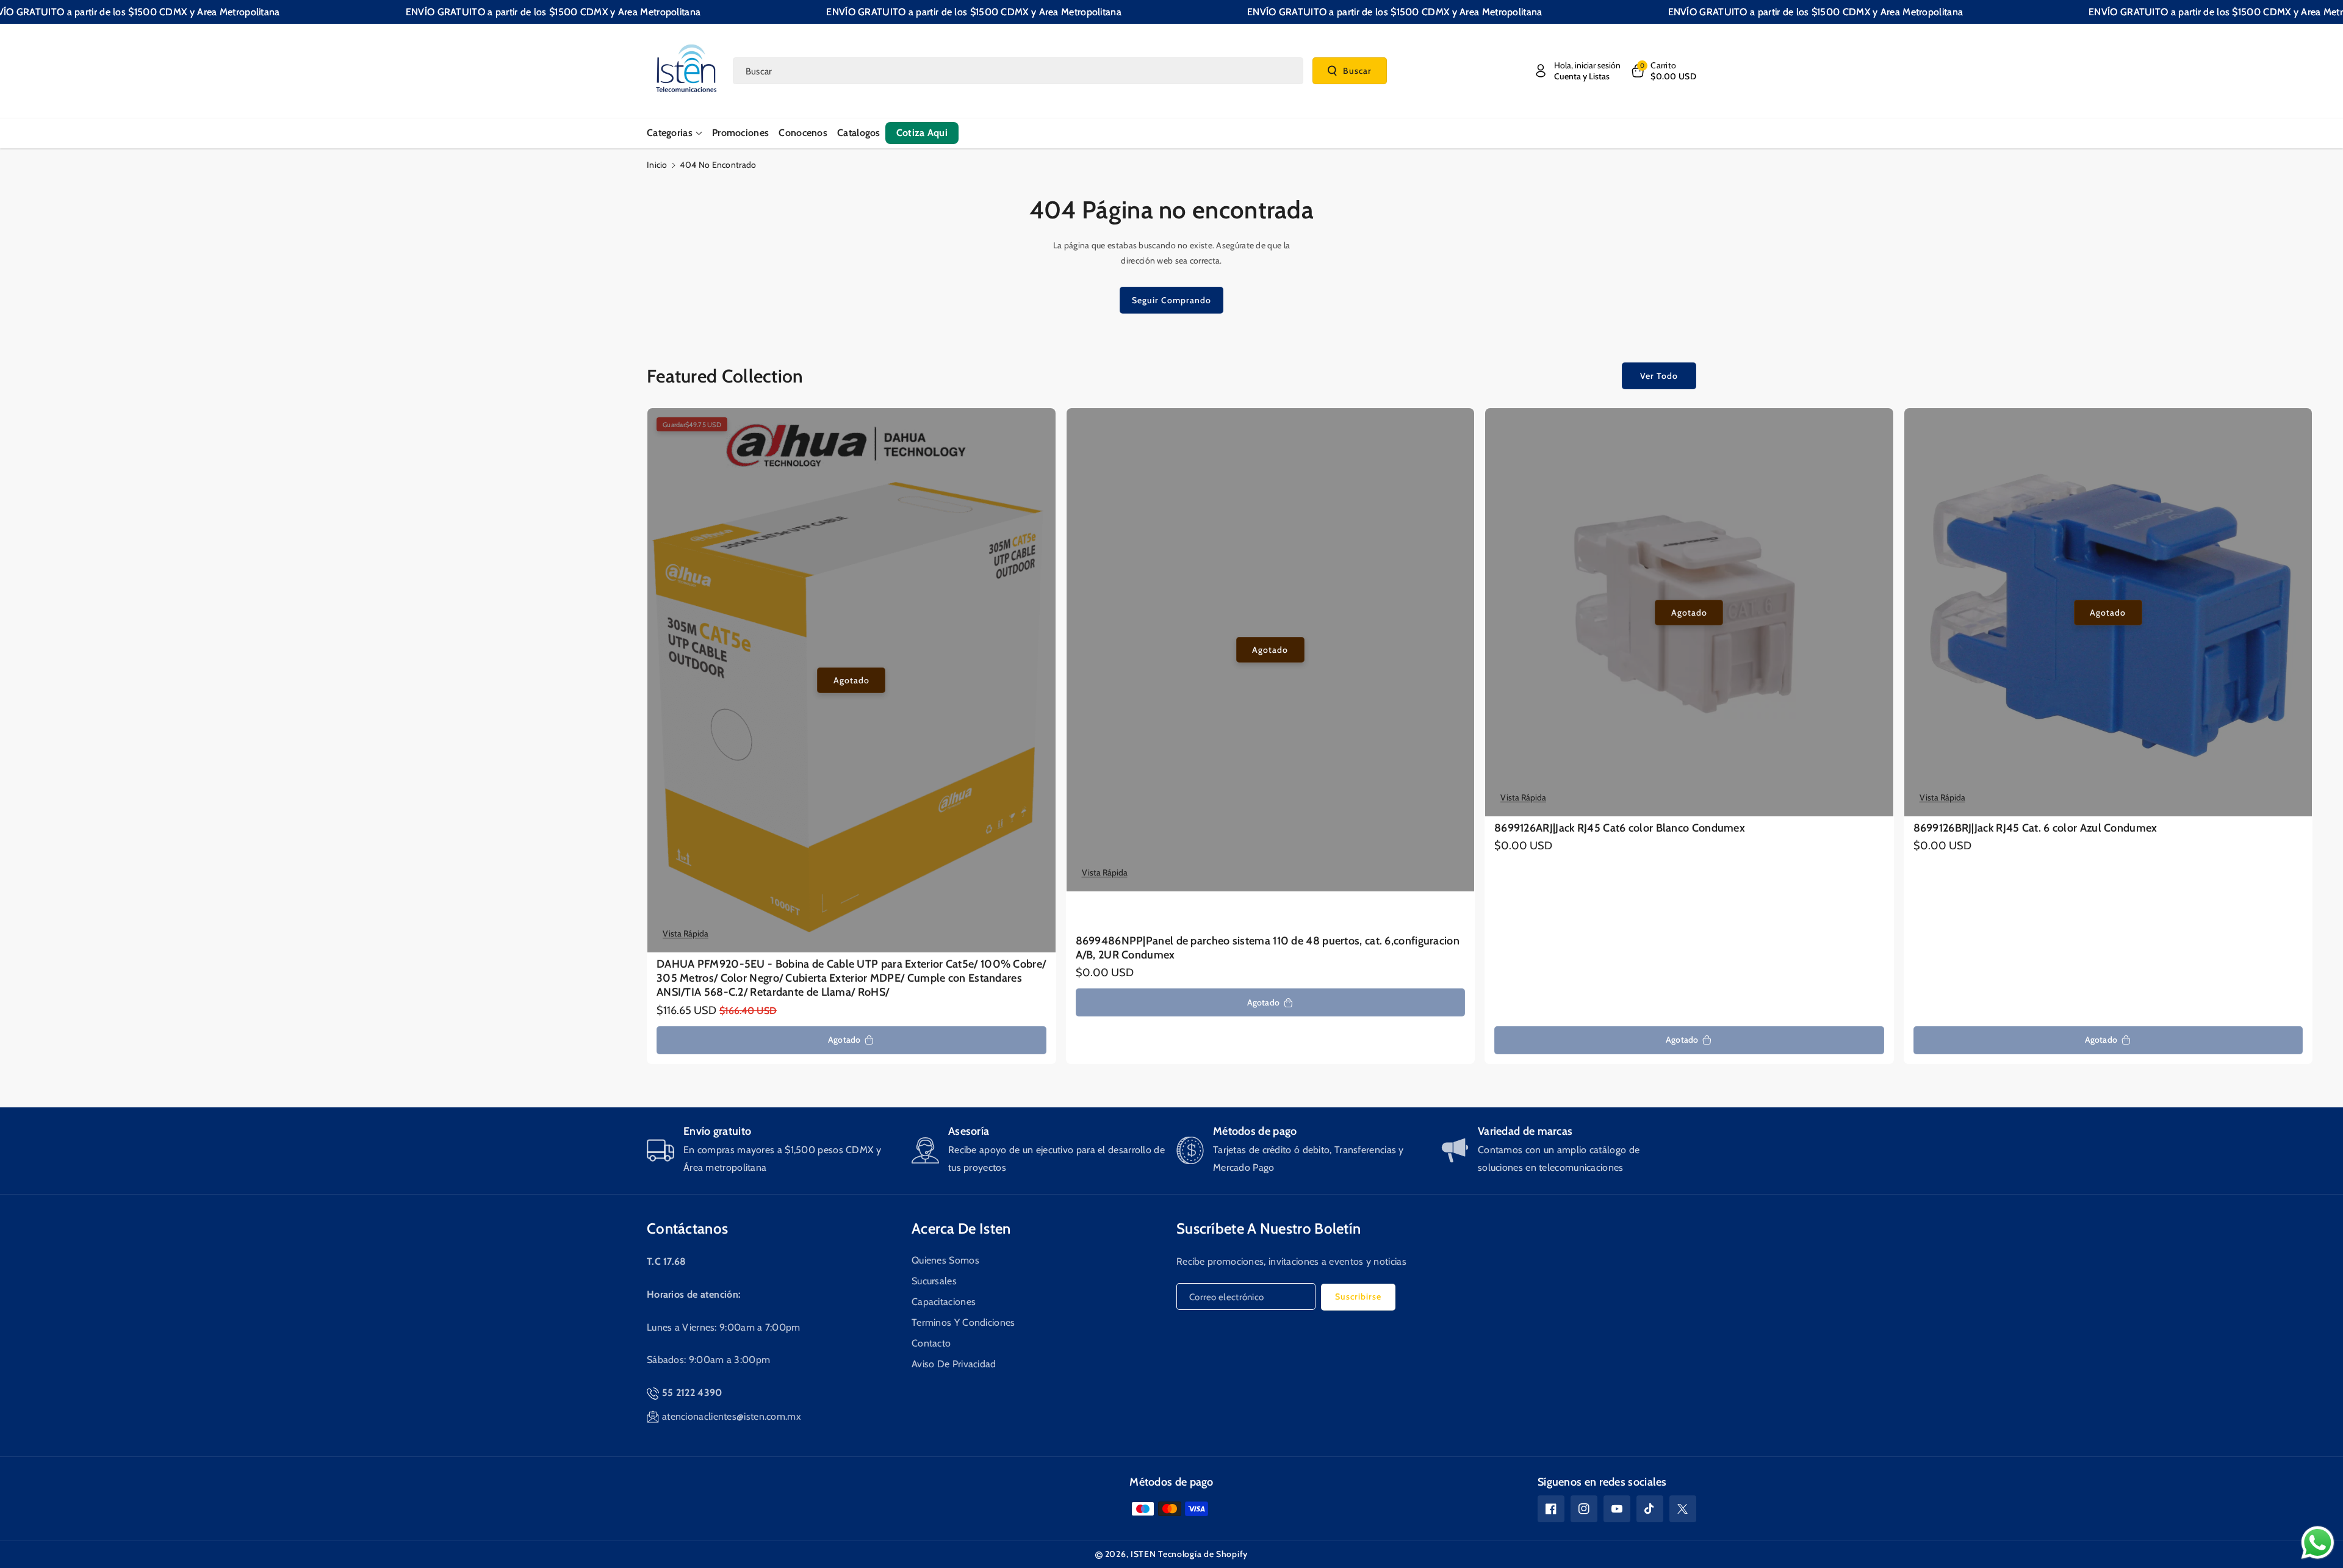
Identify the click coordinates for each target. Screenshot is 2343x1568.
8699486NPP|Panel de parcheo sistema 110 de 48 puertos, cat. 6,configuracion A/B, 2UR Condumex (1268, 948)
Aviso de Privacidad (954, 1364)
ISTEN (1143, 1554)
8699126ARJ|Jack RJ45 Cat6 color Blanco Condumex (1620, 828)
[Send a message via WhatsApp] (2318, 1543)
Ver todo (1659, 376)
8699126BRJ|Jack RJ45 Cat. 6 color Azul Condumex (2035, 828)
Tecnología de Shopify (1203, 1554)
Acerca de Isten (961, 1228)
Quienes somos (945, 1260)
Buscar (1357, 70)
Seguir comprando (1171, 300)
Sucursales (934, 1281)
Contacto (931, 1343)
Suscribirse (1358, 1296)
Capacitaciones (944, 1302)
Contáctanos (687, 1228)
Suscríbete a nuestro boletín (1269, 1228)
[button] (1663, 71)
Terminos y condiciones (963, 1322)
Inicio (657, 165)
